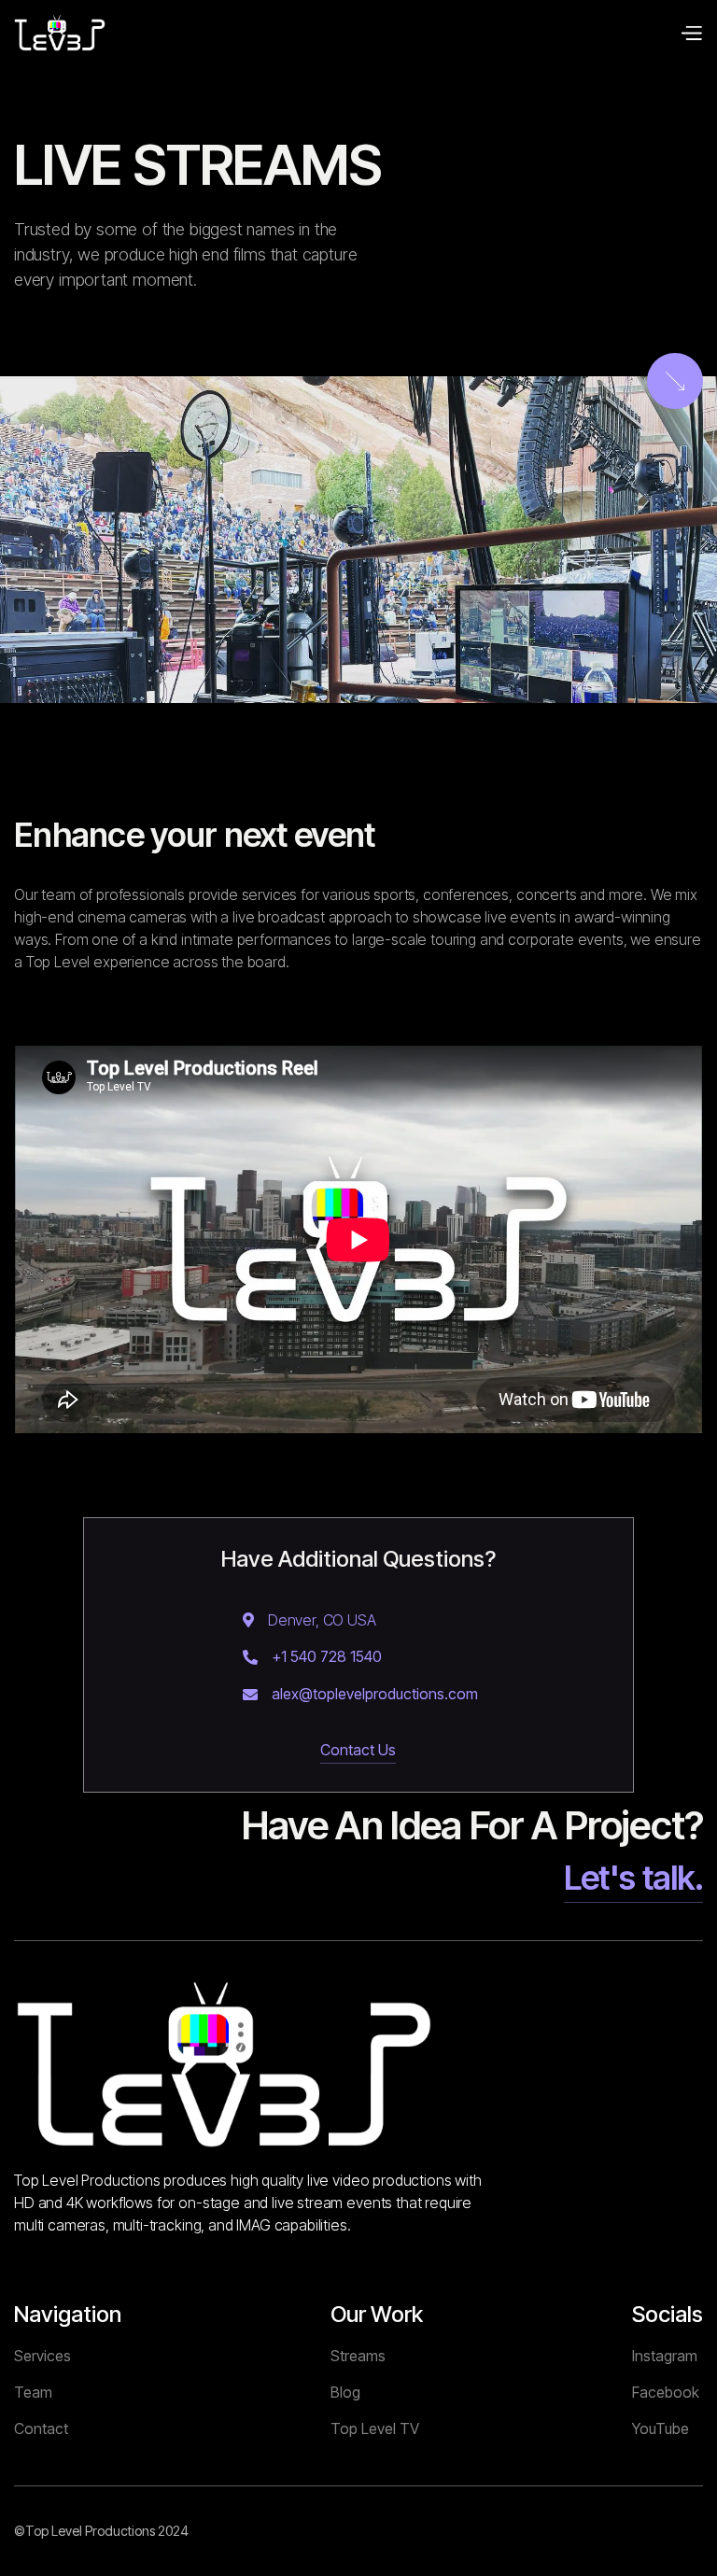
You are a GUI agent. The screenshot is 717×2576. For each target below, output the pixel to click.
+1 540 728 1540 (327, 1657)
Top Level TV (375, 2428)
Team (33, 2392)
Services (42, 2356)
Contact (41, 2428)
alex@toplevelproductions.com (375, 1694)
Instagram (665, 2356)
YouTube (661, 2428)
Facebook (666, 2392)
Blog (345, 2392)
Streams (358, 2356)
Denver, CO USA (322, 1620)
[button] (691, 33)
